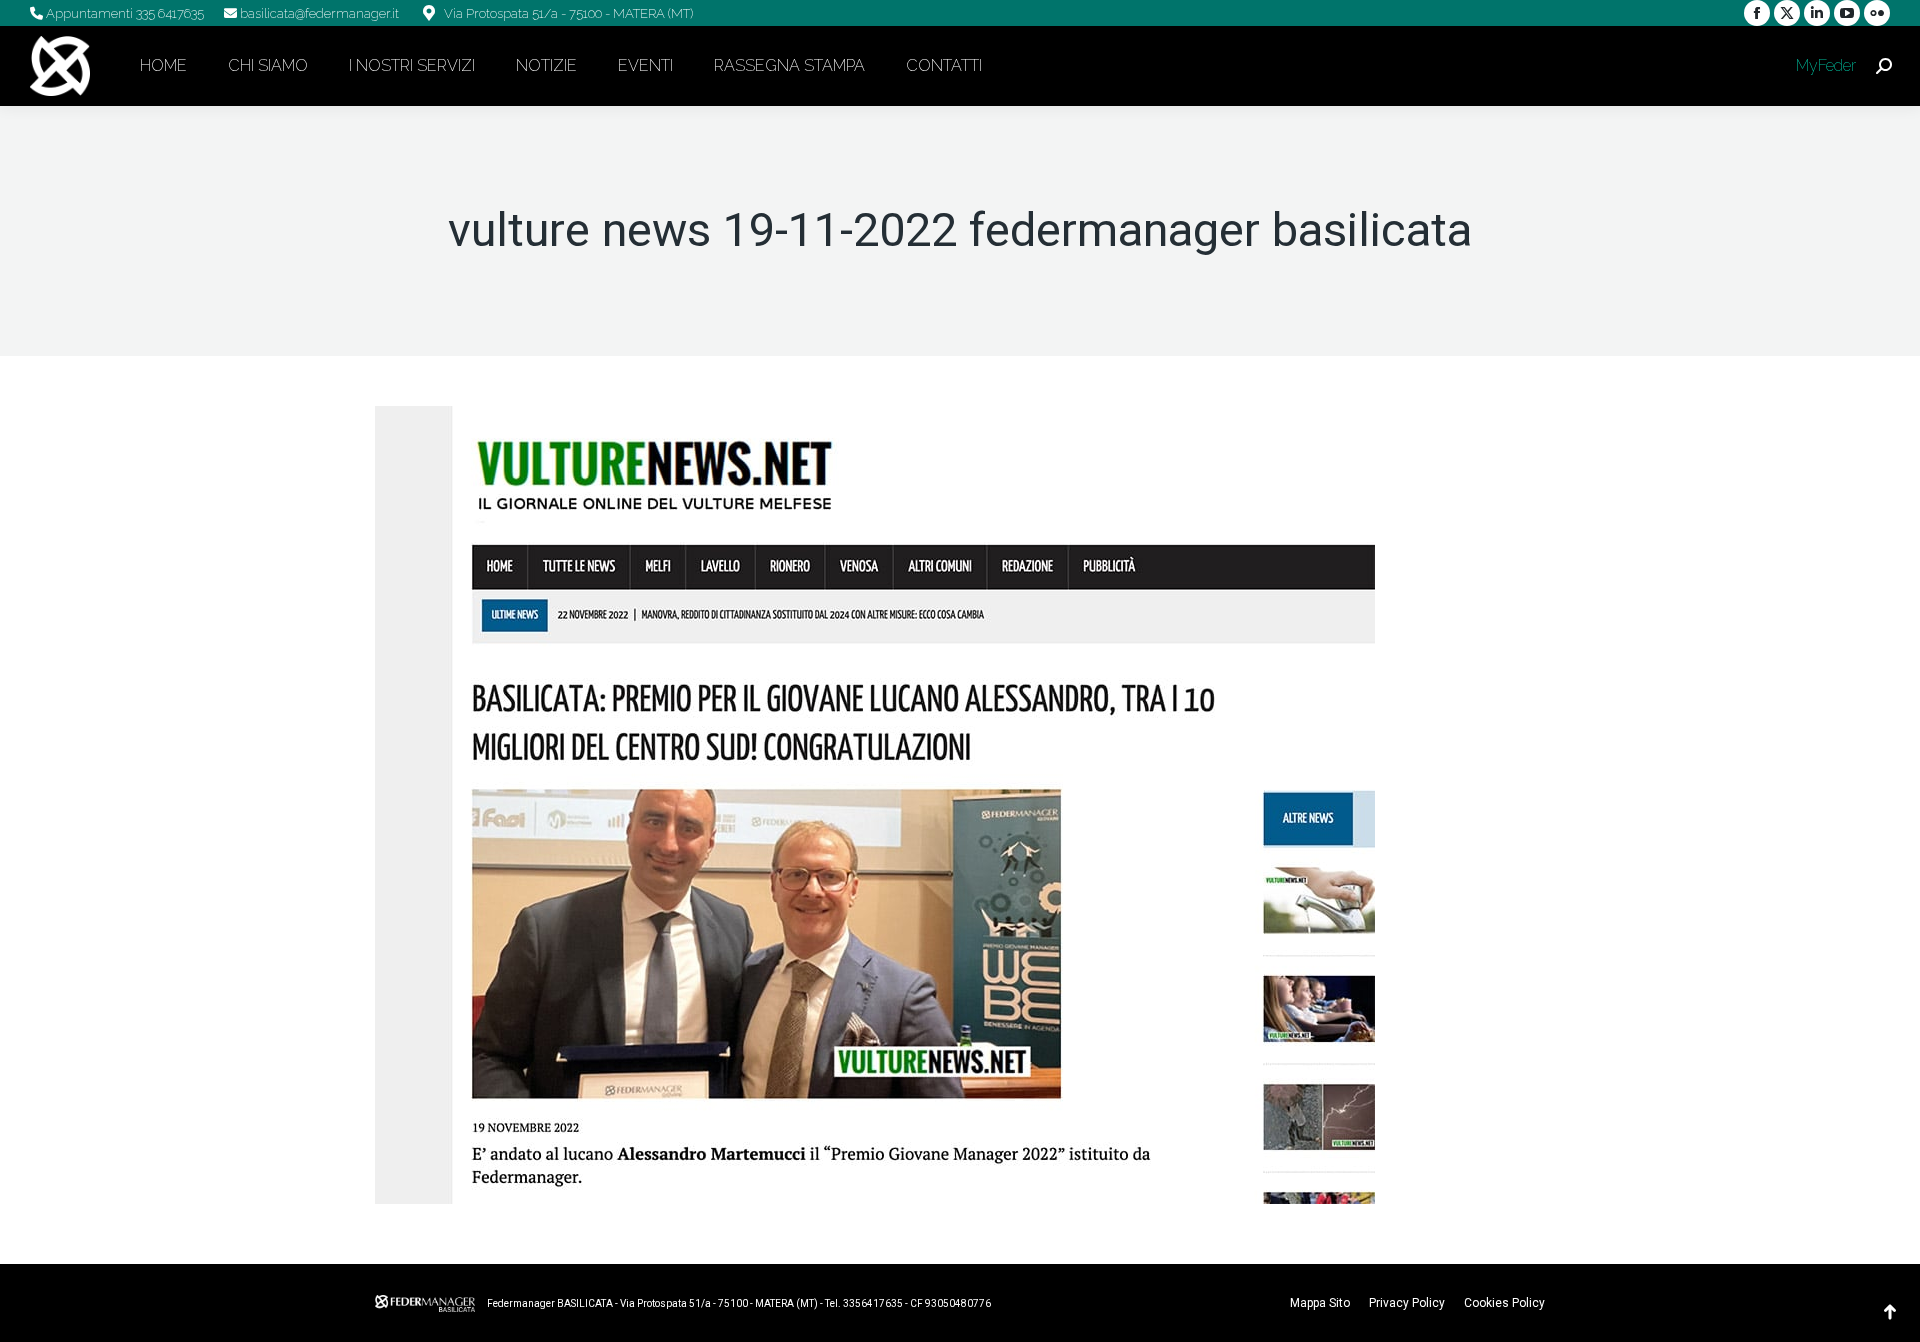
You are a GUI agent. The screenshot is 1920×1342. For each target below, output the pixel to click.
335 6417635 (168, 13)
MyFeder (1824, 65)
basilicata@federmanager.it (318, 13)
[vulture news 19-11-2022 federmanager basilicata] (960, 805)
